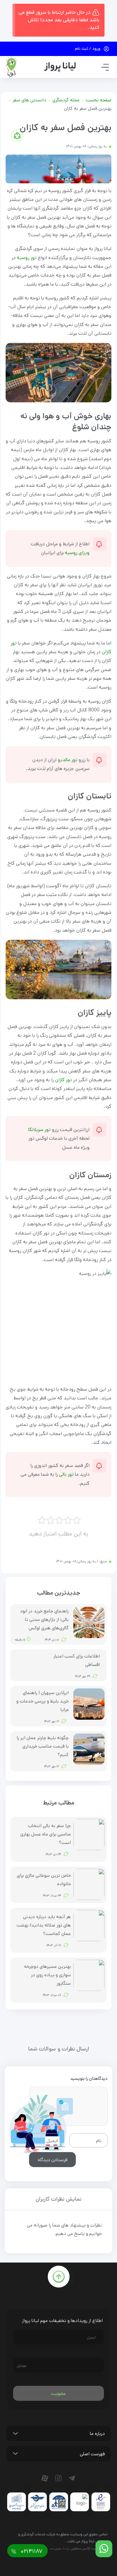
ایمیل (52, 2140)
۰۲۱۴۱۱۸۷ (31, 2551)
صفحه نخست (99, 100)
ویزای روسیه (77, 553)
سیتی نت (56, 2548)
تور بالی (67, 1474)
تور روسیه (27, 258)
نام (99, 2140)
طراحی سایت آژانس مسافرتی (89, 2548)
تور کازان (63, 1080)
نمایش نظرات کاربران (58, 2199)
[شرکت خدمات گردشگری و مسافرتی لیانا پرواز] (41, 67)
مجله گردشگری (66, 100)
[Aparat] (46, 2478)
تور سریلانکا (39, 1130)
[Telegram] (73, 2478)
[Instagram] (60, 2478)
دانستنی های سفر (29, 100)
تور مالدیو (68, 760)
